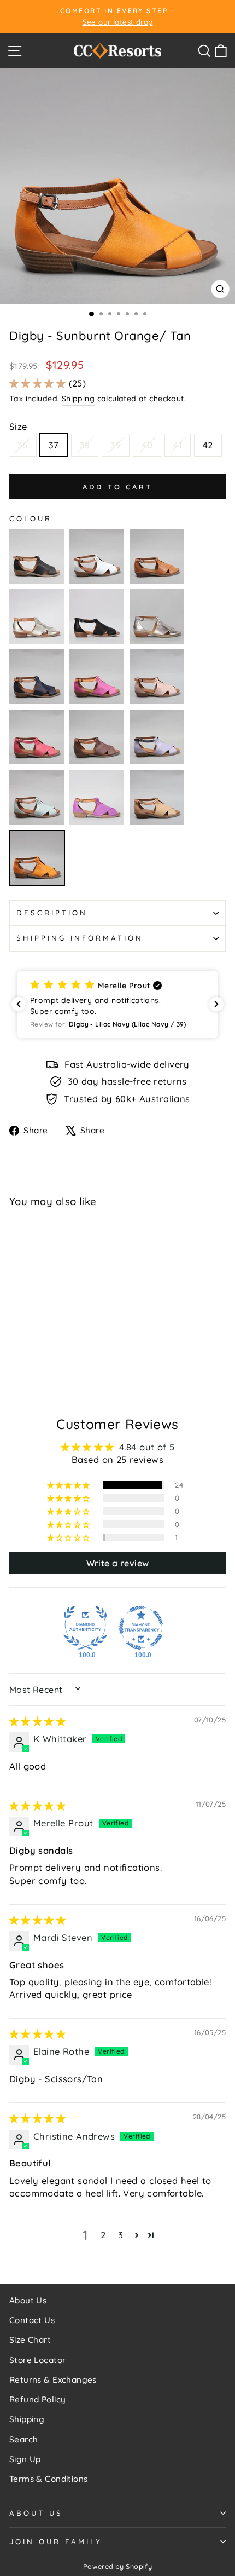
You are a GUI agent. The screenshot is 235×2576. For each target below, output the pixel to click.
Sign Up (25, 2459)
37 (54, 445)
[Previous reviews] (19, 1004)
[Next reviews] (216, 1004)
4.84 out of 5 (147, 1447)
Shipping (78, 399)
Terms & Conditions (48, 2479)
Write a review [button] (118, 1563)
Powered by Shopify (117, 2566)
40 (147, 445)
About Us (28, 2300)
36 (23, 445)
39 (116, 445)
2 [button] (103, 2235)
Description (52, 913)
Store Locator (37, 2360)
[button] (39, 383)
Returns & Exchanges (53, 2380)
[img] (37, 1721)
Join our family (56, 2542)
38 (85, 445)
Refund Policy (37, 2399)
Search (23, 2439)
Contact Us (32, 2320)
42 (208, 445)
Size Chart (30, 2340)
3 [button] (121, 2235)
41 (178, 445)
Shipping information (80, 938)
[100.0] (85, 1628)
